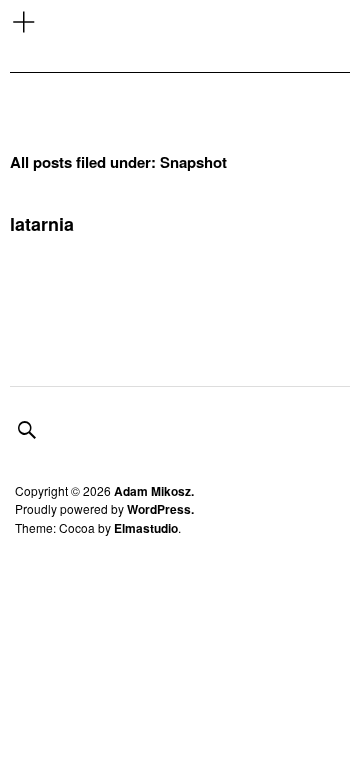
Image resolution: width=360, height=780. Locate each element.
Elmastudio (146, 528)
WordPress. (160, 509)
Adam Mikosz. (154, 491)
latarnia (42, 224)
